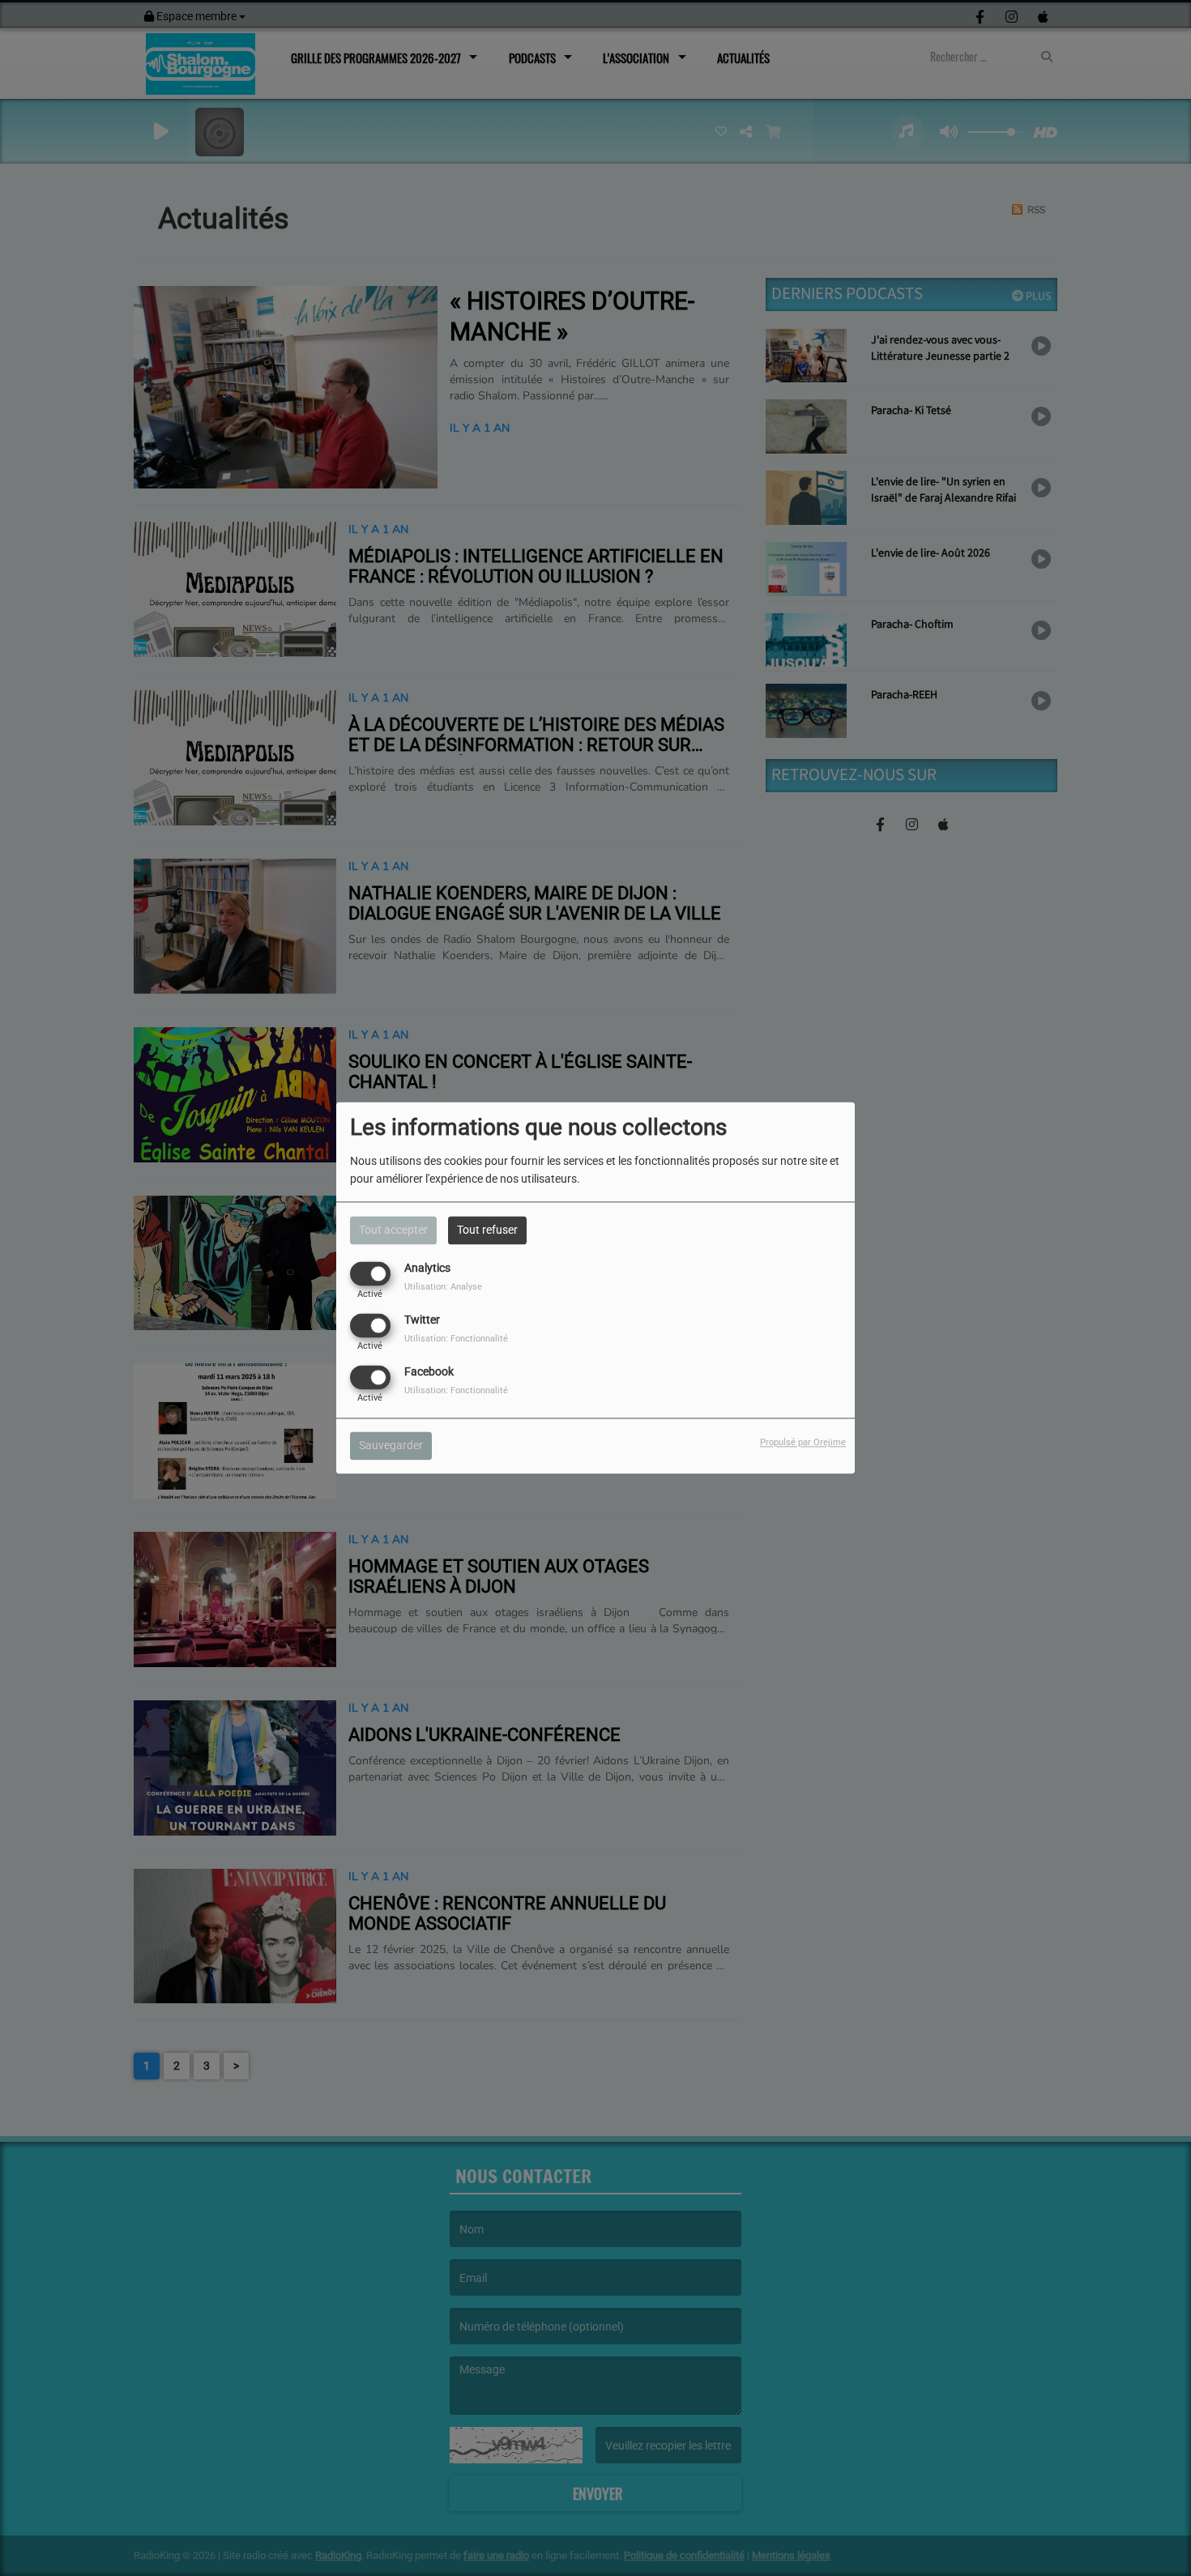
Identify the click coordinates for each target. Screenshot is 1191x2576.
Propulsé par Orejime (803, 1443)
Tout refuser (487, 1230)
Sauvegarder (391, 1446)
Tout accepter (393, 1230)
